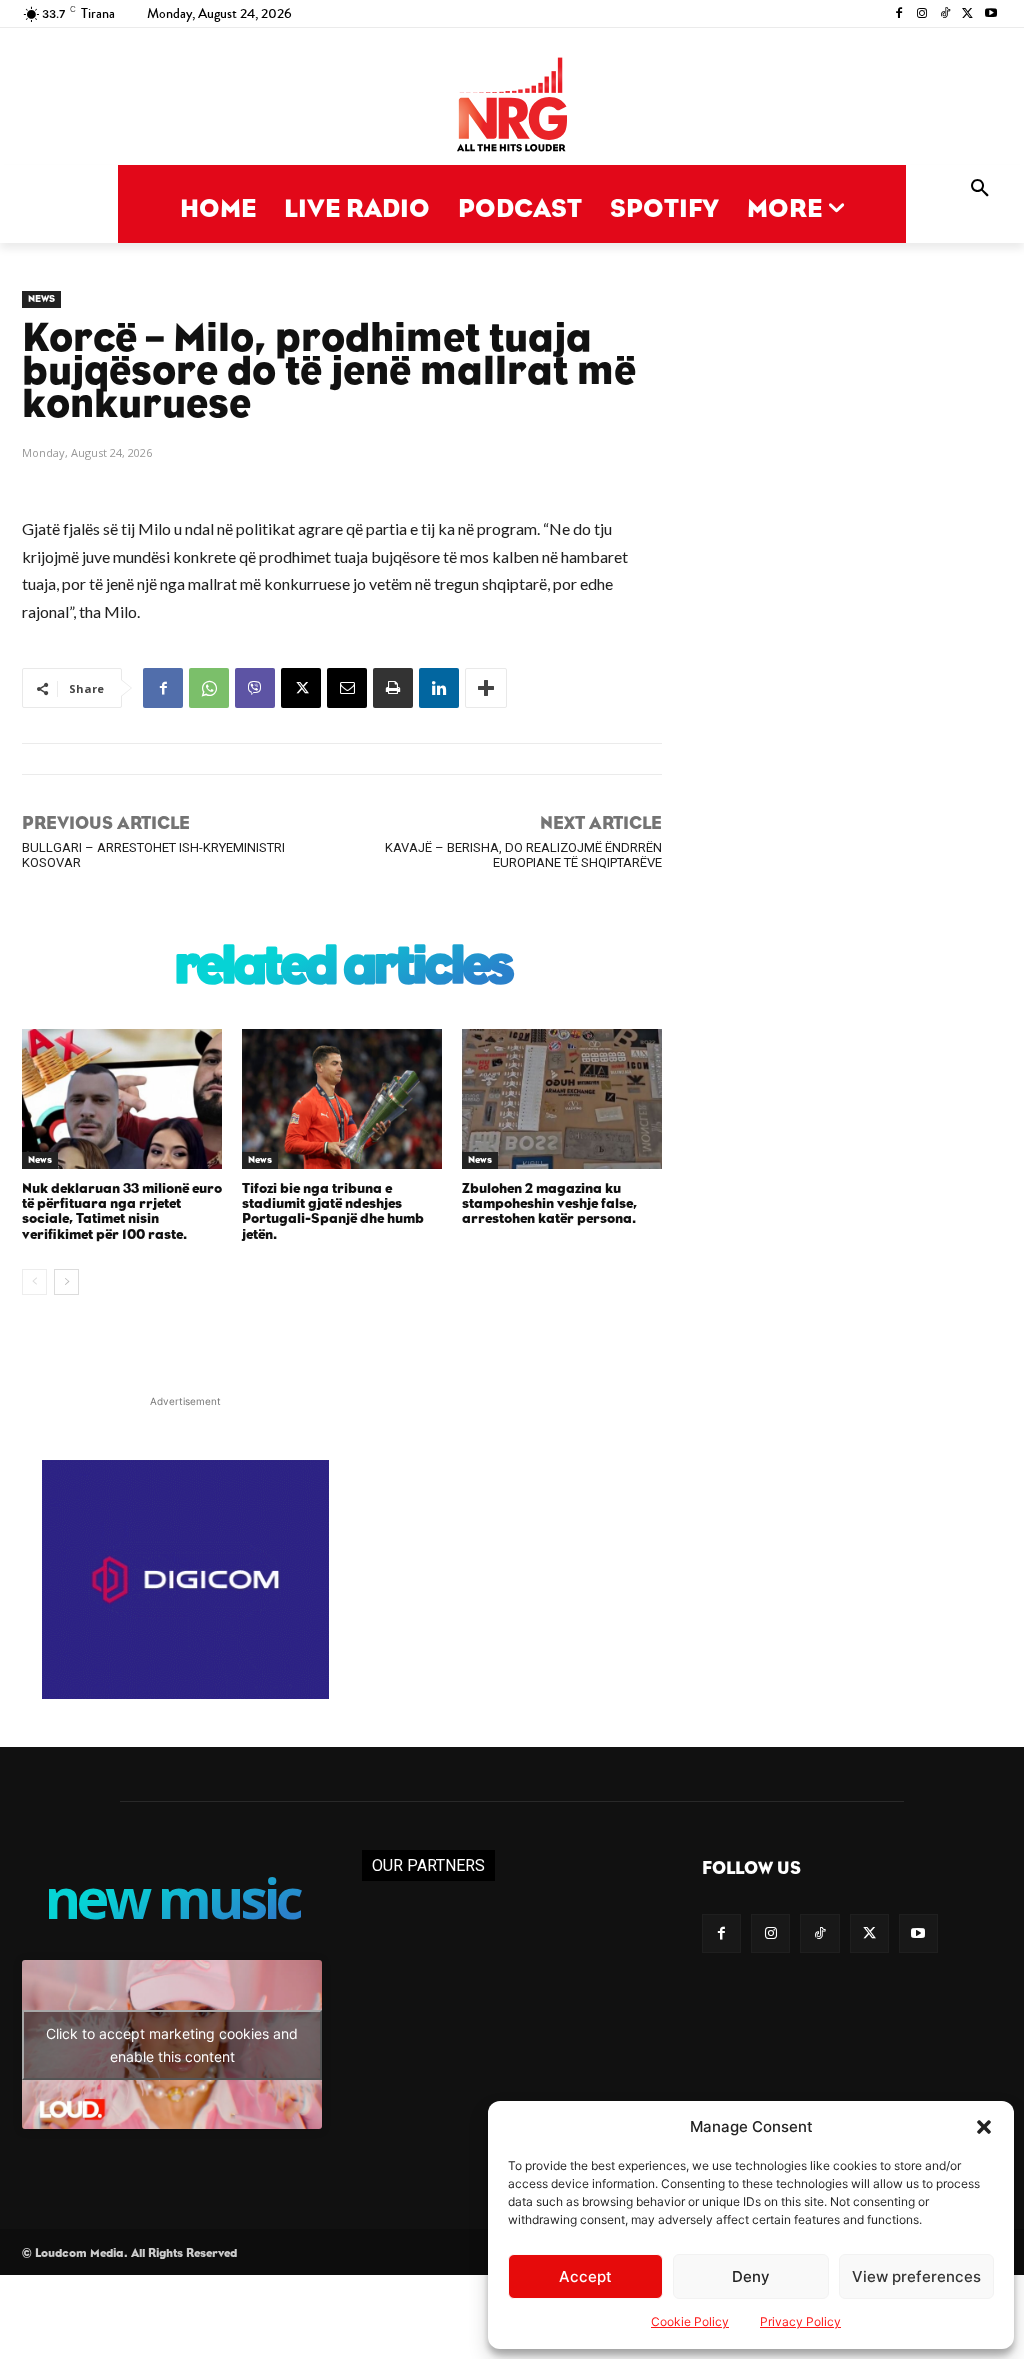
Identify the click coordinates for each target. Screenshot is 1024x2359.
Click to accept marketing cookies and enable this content (172, 2045)
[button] (984, 2127)
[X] (967, 14)
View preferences (916, 2276)
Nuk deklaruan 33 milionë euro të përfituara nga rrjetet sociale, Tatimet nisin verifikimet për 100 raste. (122, 1212)
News (41, 299)
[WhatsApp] (209, 688)
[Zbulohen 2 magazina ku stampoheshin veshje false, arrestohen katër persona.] (562, 1099)
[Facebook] (899, 14)
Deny (751, 2276)
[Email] (347, 688)
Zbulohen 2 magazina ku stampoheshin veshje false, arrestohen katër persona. (549, 1204)
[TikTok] (945, 14)
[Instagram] (922, 14)
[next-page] (66, 1282)
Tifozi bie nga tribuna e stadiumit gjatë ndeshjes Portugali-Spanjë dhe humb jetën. (333, 1212)
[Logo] (512, 106)
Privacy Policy (800, 2321)
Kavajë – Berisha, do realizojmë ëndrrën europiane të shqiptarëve (523, 855)
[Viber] (255, 688)
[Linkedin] (439, 688)
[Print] (393, 688)
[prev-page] (34, 1282)
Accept (585, 2276)
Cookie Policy (690, 2321)
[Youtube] (990, 14)
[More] (486, 688)
